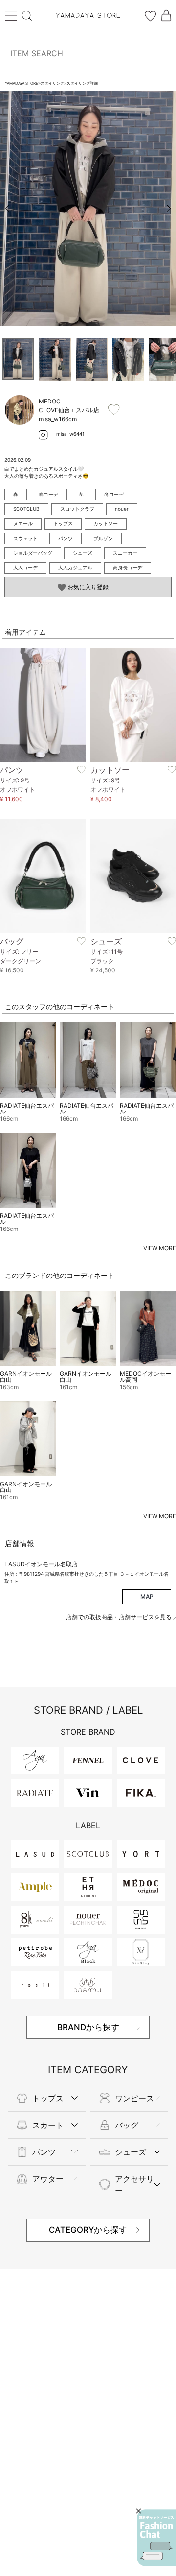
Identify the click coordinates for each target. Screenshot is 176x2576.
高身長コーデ (128, 567)
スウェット (25, 538)
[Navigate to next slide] (169, 209)
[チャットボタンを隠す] (139, 2511)
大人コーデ (25, 567)
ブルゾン (103, 538)
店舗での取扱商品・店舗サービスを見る (120, 1617)
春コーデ (48, 494)
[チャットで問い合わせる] (156, 2538)
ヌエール (23, 523)
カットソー (106, 523)
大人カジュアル (75, 567)
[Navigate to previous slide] (7, 209)
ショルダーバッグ (33, 553)
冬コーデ (114, 494)
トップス (63, 523)
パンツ (66, 538)
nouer (122, 509)
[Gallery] (88, 209)
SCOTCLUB (26, 509)
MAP (147, 1596)
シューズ (83, 553)
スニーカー (125, 553)
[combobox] (88, 53)
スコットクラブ (77, 509)
